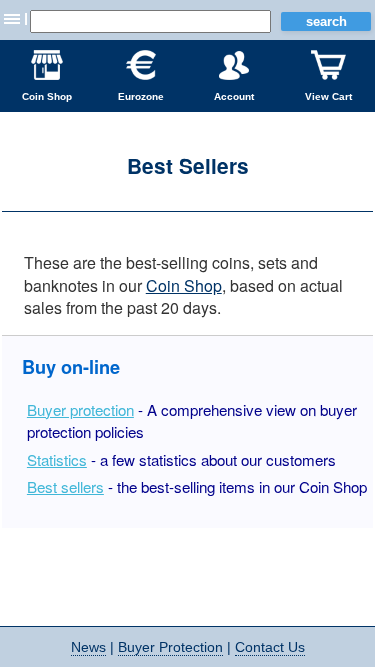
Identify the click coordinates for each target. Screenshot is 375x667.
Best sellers (65, 486)
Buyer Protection (170, 647)
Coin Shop (47, 96)
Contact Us (270, 647)
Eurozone (141, 96)
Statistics (57, 459)
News (88, 647)
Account (234, 96)
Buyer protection (80, 409)
